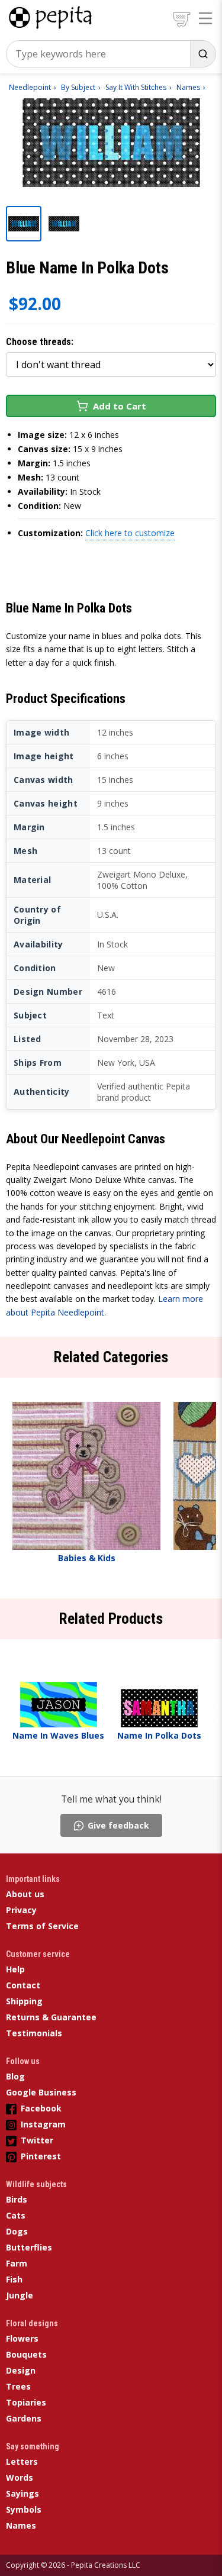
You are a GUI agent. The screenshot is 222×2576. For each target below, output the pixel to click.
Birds (17, 2199)
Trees (18, 2386)
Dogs (17, 2231)
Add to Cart (120, 406)
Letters (22, 2461)
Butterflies (29, 2247)
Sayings (22, 2493)
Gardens (24, 2418)
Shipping (24, 2001)
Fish (14, 2279)
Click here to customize (130, 533)
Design (21, 2370)
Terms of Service (42, 1926)
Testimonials (34, 2033)
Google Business (41, 2092)
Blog (15, 2076)
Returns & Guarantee (51, 2017)
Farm (17, 2263)
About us (25, 1894)
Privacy (21, 1910)
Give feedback (118, 1825)
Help (15, 1969)
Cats (16, 2215)
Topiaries (26, 2402)
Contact (23, 1985)
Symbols (24, 2509)
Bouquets (26, 2354)
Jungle (20, 2295)
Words (20, 2477)
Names (21, 2525)
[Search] (203, 54)
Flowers (22, 2338)
